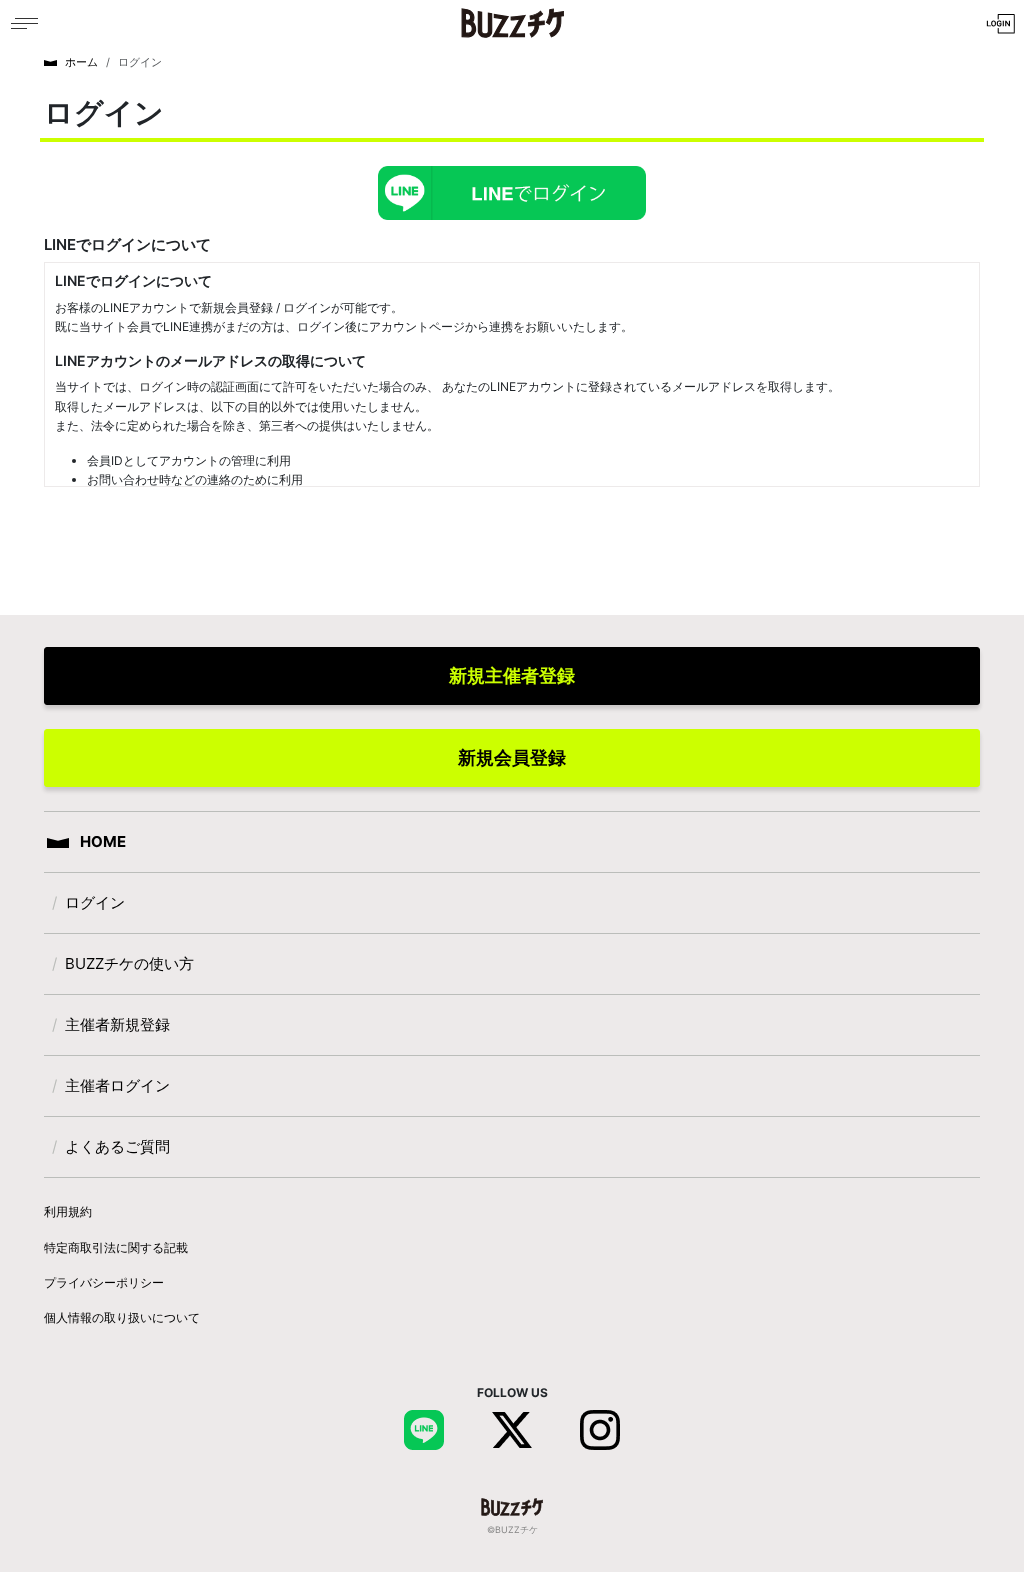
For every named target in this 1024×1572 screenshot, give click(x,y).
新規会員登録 (512, 757)
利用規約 (68, 1211)
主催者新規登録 (117, 1024)
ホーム (81, 62)
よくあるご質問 (117, 1146)
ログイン (95, 902)
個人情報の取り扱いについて (122, 1317)
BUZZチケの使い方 (129, 963)
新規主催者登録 (512, 675)
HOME (101, 841)
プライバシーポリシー (104, 1282)
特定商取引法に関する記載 (116, 1247)
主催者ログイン (117, 1085)
